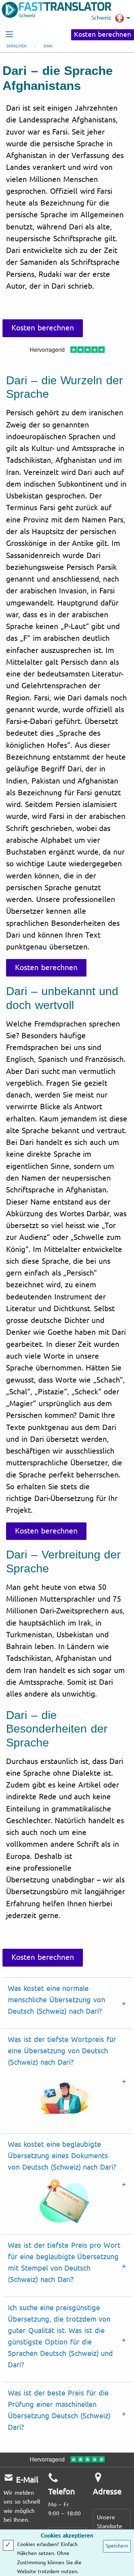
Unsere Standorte (110, 2522)
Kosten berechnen (103, 35)
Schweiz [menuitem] (101, 18)
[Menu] (9, 34)
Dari (48, 46)
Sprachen (16, 46)
